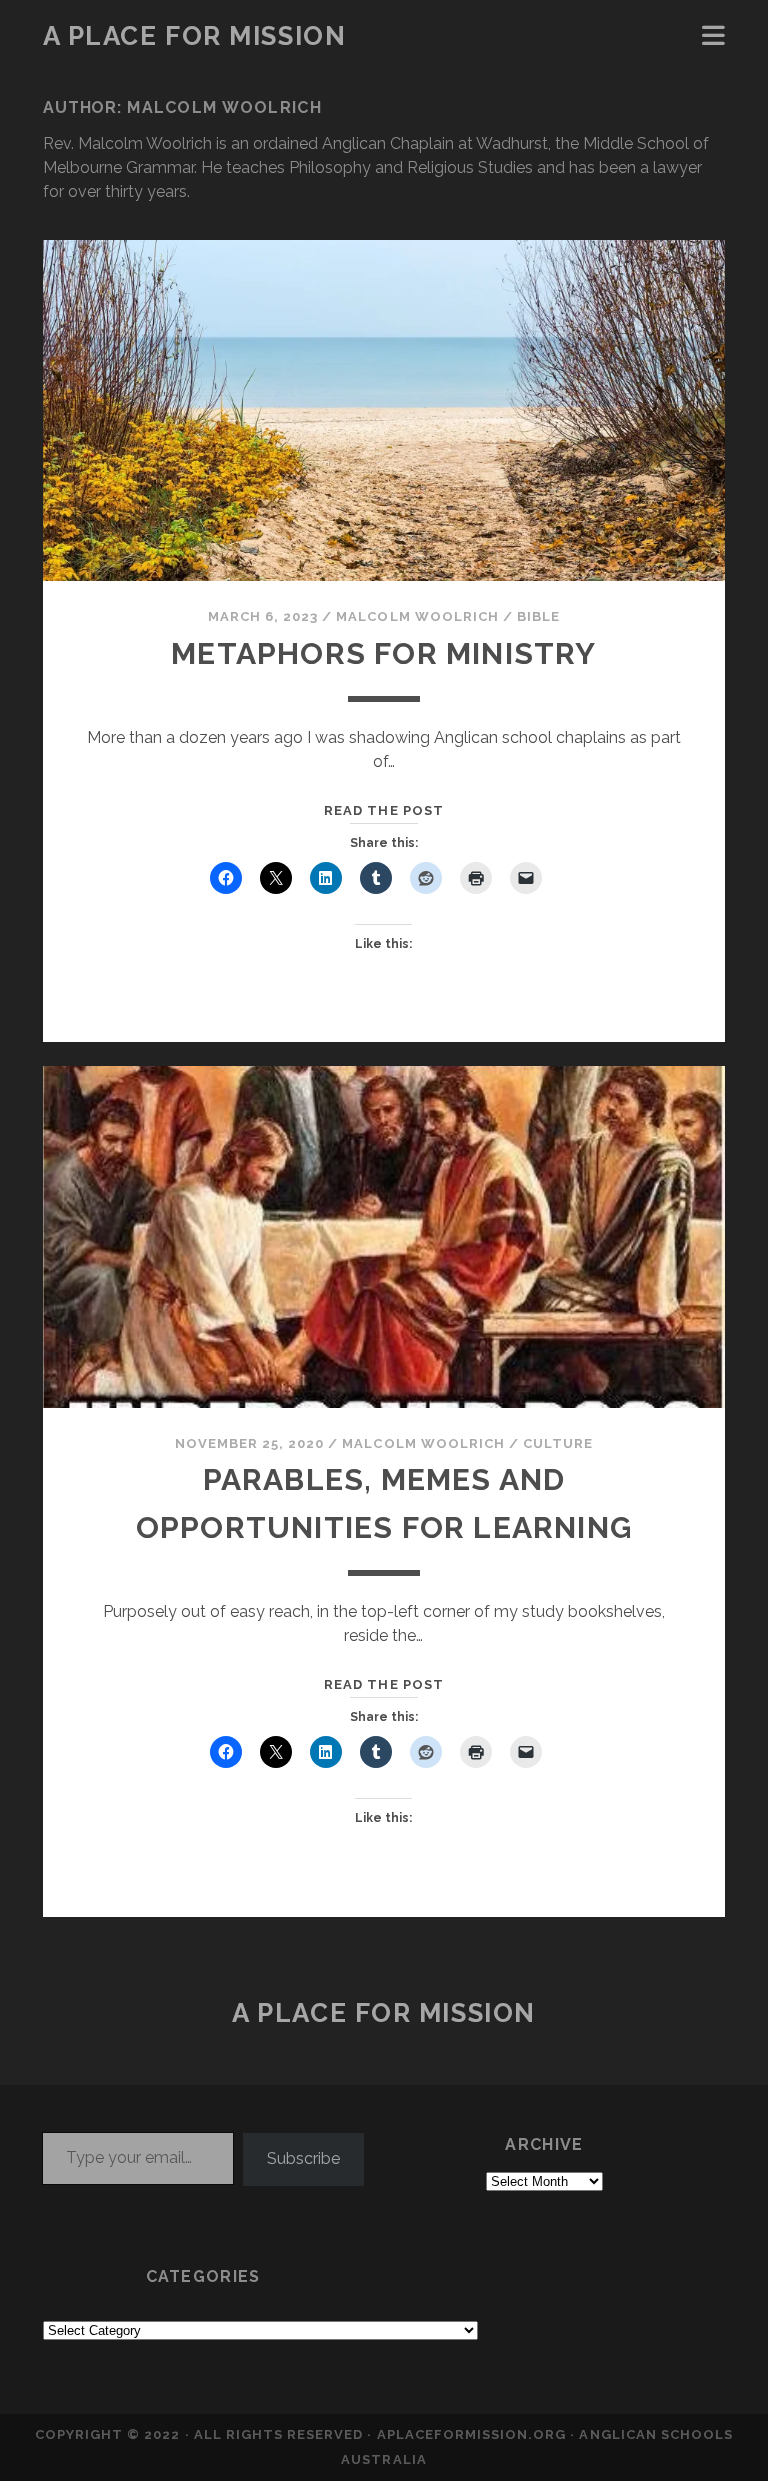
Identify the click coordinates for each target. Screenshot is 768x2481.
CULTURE (558, 1443)
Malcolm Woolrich (417, 616)
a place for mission (195, 36)
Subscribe (303, 2158)
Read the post (384, 810)
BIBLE (538, 616)
